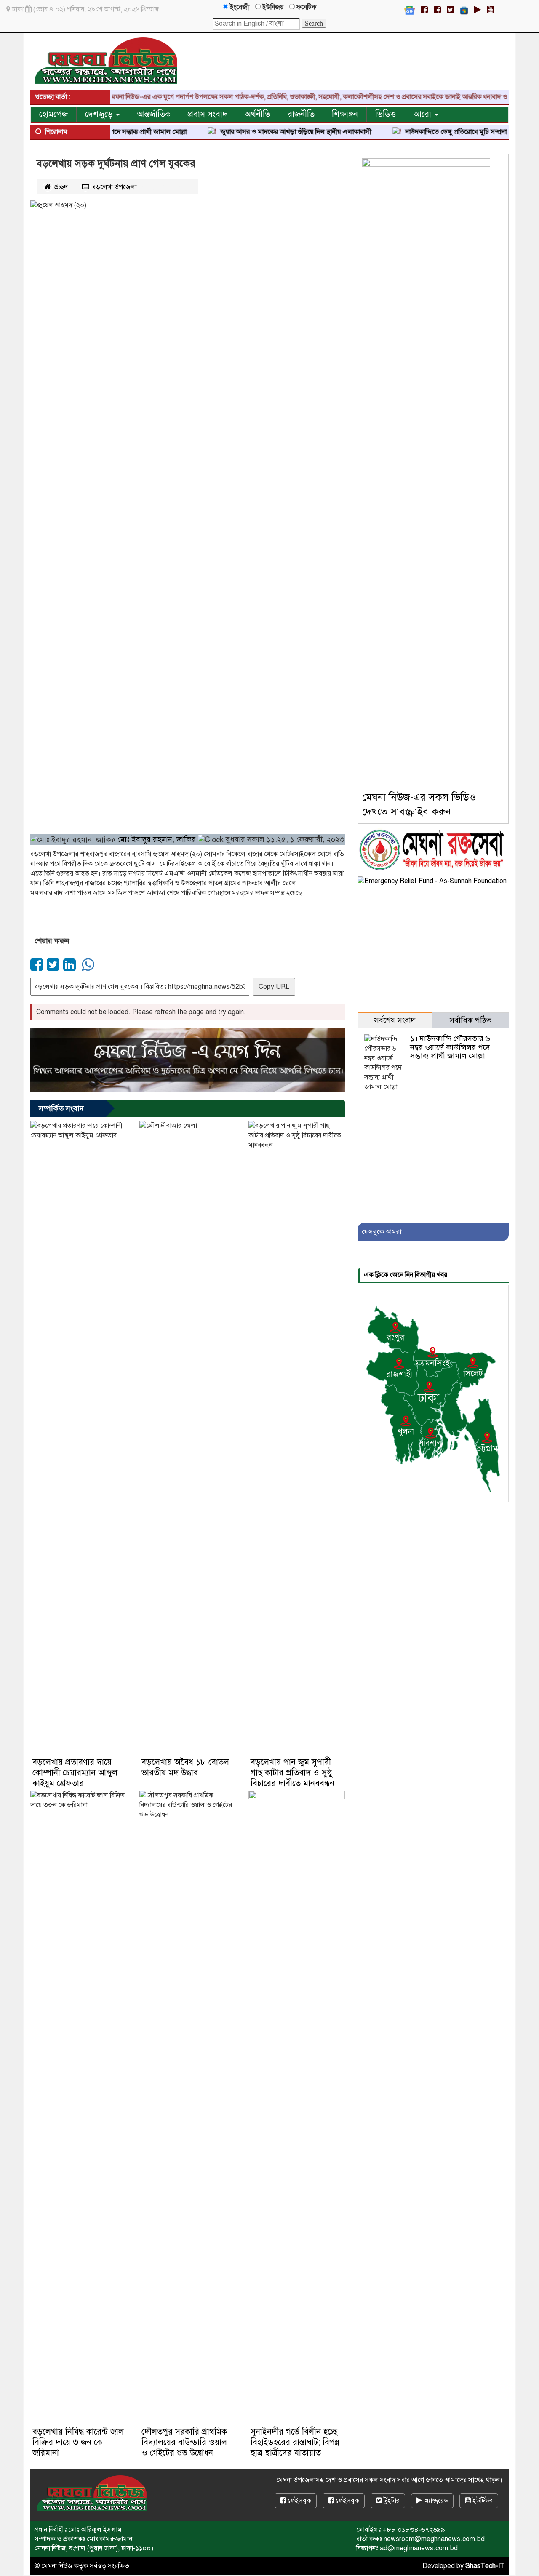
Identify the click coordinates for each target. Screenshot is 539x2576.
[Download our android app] (478, 10)
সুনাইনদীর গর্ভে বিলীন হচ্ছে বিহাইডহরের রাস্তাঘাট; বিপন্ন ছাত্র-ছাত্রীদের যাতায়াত (295, 2442)
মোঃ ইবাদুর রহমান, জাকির (158, 839)
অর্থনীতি (257, 114)
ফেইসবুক (299, 2501)
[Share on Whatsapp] (87, 968)
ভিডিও (386, 114)
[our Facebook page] (424, 10)
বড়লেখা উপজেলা (115, 187)
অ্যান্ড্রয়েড (435, 2501)
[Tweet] (54, 968)
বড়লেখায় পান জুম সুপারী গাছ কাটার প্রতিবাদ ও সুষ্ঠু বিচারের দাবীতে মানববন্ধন (292, 1773)
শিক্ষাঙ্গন (345, 114)
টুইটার (391, 2501)
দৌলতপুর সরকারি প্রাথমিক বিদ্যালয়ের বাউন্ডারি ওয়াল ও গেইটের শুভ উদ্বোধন (184, 2442)
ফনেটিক (306, 7)
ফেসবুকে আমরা (382, 1232)
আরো (424, 114)
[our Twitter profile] (450, 10)
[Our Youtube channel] (490, 10)
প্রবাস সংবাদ (208, 114)
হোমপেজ (53, 114)
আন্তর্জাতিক (154, 114)
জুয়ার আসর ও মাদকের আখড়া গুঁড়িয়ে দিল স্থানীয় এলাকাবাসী (245, 132)
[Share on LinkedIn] (71, 968)
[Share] (38, 968)
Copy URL (274, 987)
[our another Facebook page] (437, 10)
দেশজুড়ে (100, 114)
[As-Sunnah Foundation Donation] (432, 881)
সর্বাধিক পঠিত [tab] (470, 1020)
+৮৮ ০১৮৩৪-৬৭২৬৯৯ (414, 2530)
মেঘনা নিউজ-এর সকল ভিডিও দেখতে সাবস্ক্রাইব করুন (419, 804)
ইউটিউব (482, 2501)
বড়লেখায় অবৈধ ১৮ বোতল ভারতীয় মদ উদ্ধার (185, 1767)
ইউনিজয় (272, 7)
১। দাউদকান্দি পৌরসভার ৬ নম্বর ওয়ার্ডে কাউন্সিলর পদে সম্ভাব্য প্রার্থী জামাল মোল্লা (450, 1047)
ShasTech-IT (485, 2566)
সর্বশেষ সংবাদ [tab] (395, 1020)
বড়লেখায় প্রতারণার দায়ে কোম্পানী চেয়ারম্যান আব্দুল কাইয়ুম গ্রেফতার (75, 1773)
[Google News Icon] (410, 10)
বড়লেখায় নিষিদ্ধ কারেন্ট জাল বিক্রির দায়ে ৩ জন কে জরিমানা (78, 2442)
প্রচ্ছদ (60, 187)
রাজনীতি (301, 114)
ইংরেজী (239, 7)
